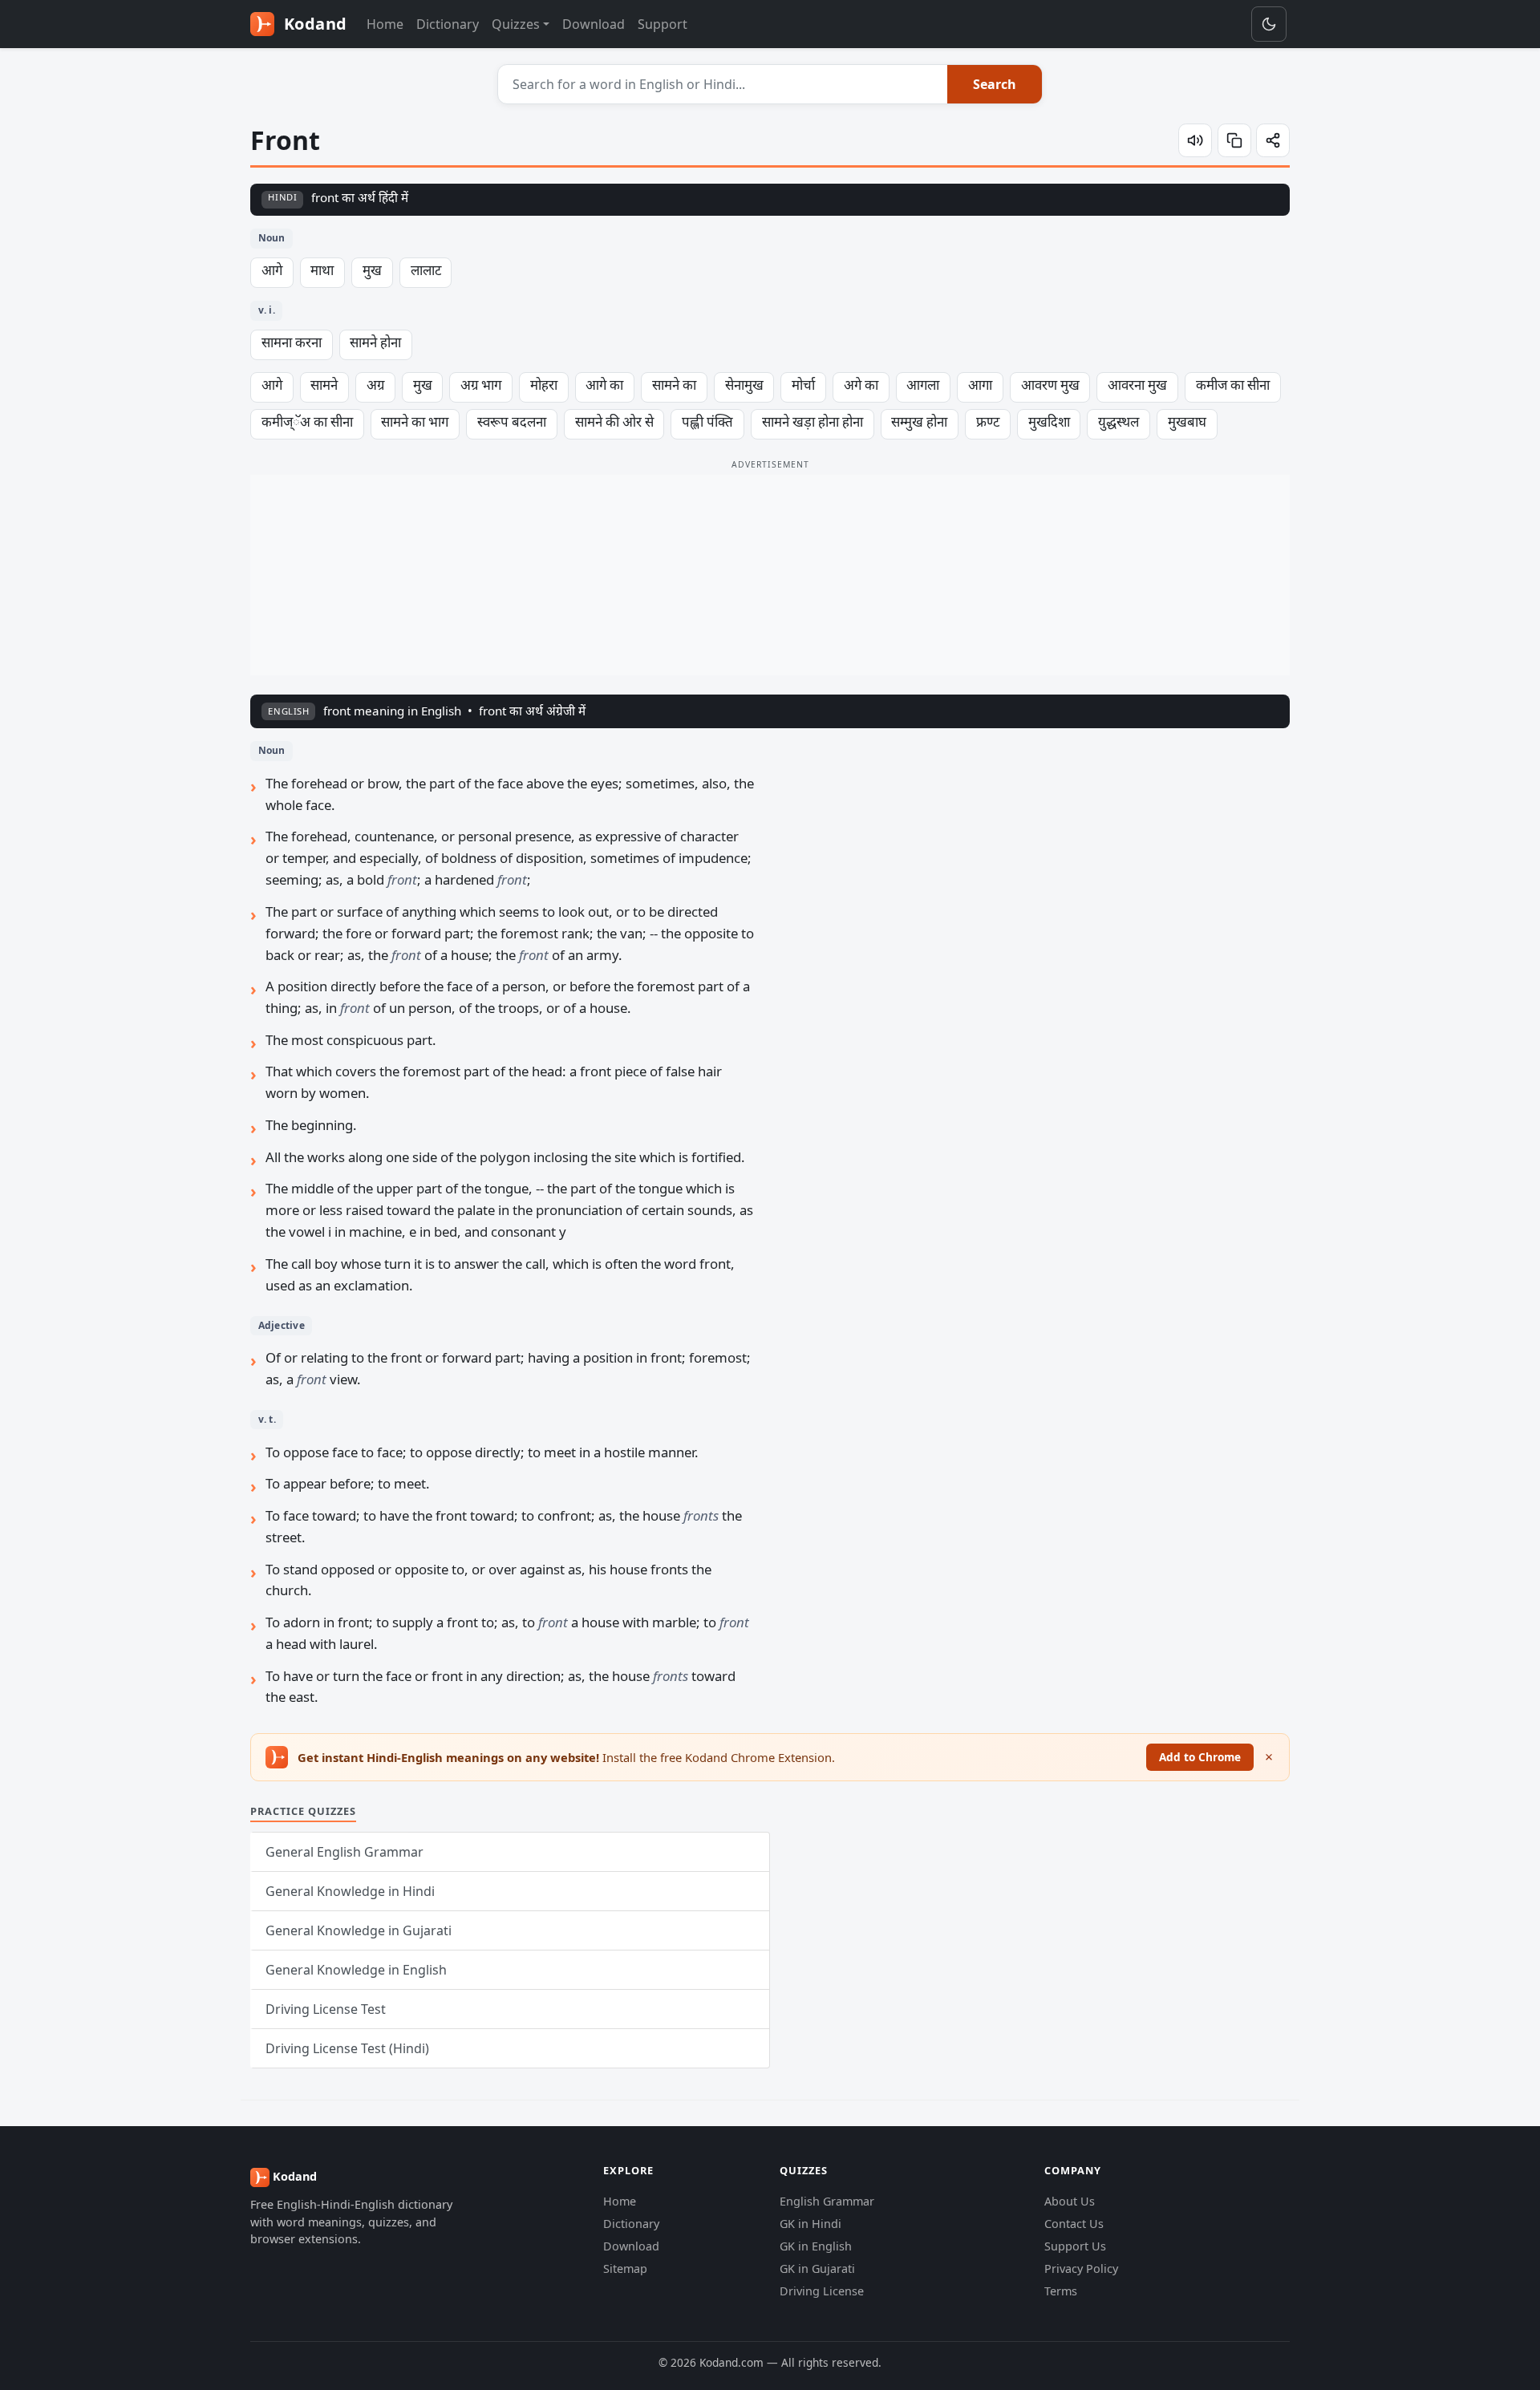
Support (663, 24)
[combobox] (723, 84)
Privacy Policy (1081, 2268)
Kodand (313, 24)
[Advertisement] (770, 575)
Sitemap (625, 2268)
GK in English (816, 2246)
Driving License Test (326, 2009)
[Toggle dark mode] (1269, 24)
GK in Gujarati (817, 2268)
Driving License (822, 2291)
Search (995, 84)
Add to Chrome (1200, 1757)
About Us (1070, 2201)
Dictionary (448, 24)
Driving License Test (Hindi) (347, 2048)
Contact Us (1074, 2224)
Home (385, 24)
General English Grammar (344, 1852)
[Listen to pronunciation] (1195, 140)
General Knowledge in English (356, 1970)
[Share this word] (1273, 140)
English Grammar (827, 2201)
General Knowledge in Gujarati (359, 1930)
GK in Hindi (811, 2224)
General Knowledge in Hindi (350, 1891)
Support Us (1075, 2246)
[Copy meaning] (1234, 140)
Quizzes (516, 24)
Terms (1061, 2291)
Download (594, 24)
